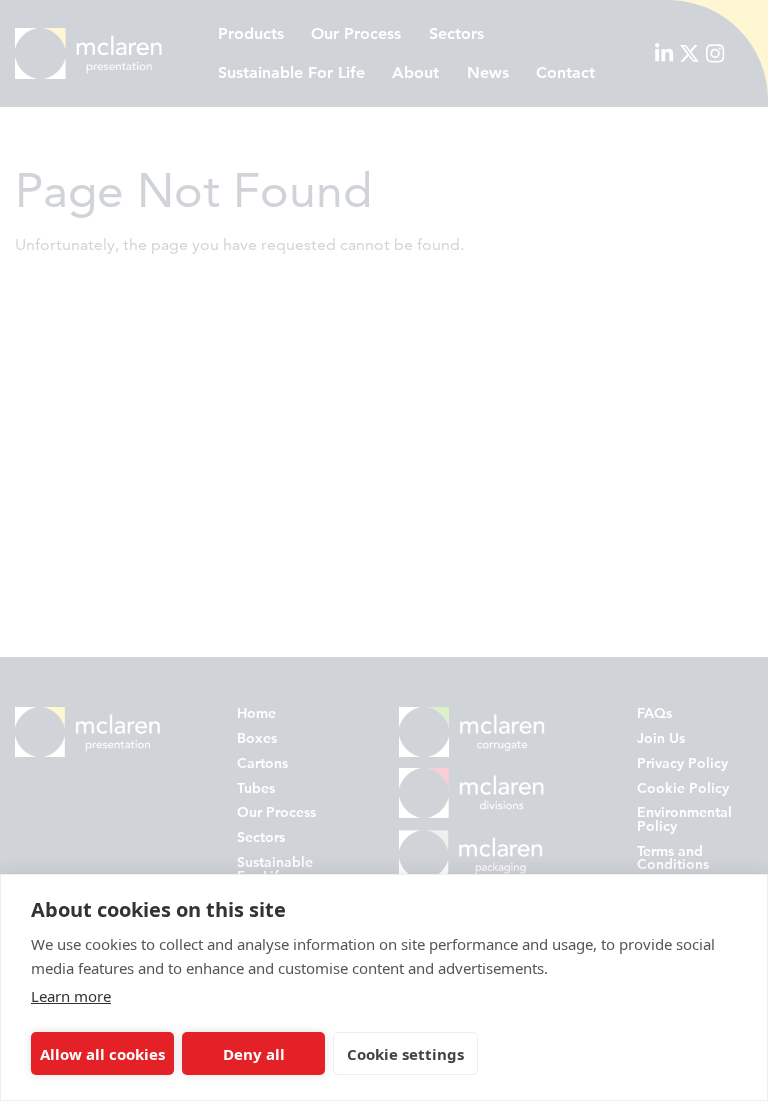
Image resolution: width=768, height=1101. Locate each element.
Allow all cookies (102, 1054)
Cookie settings (405, 1054)
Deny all (254, 1054)
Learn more (71, 996)
